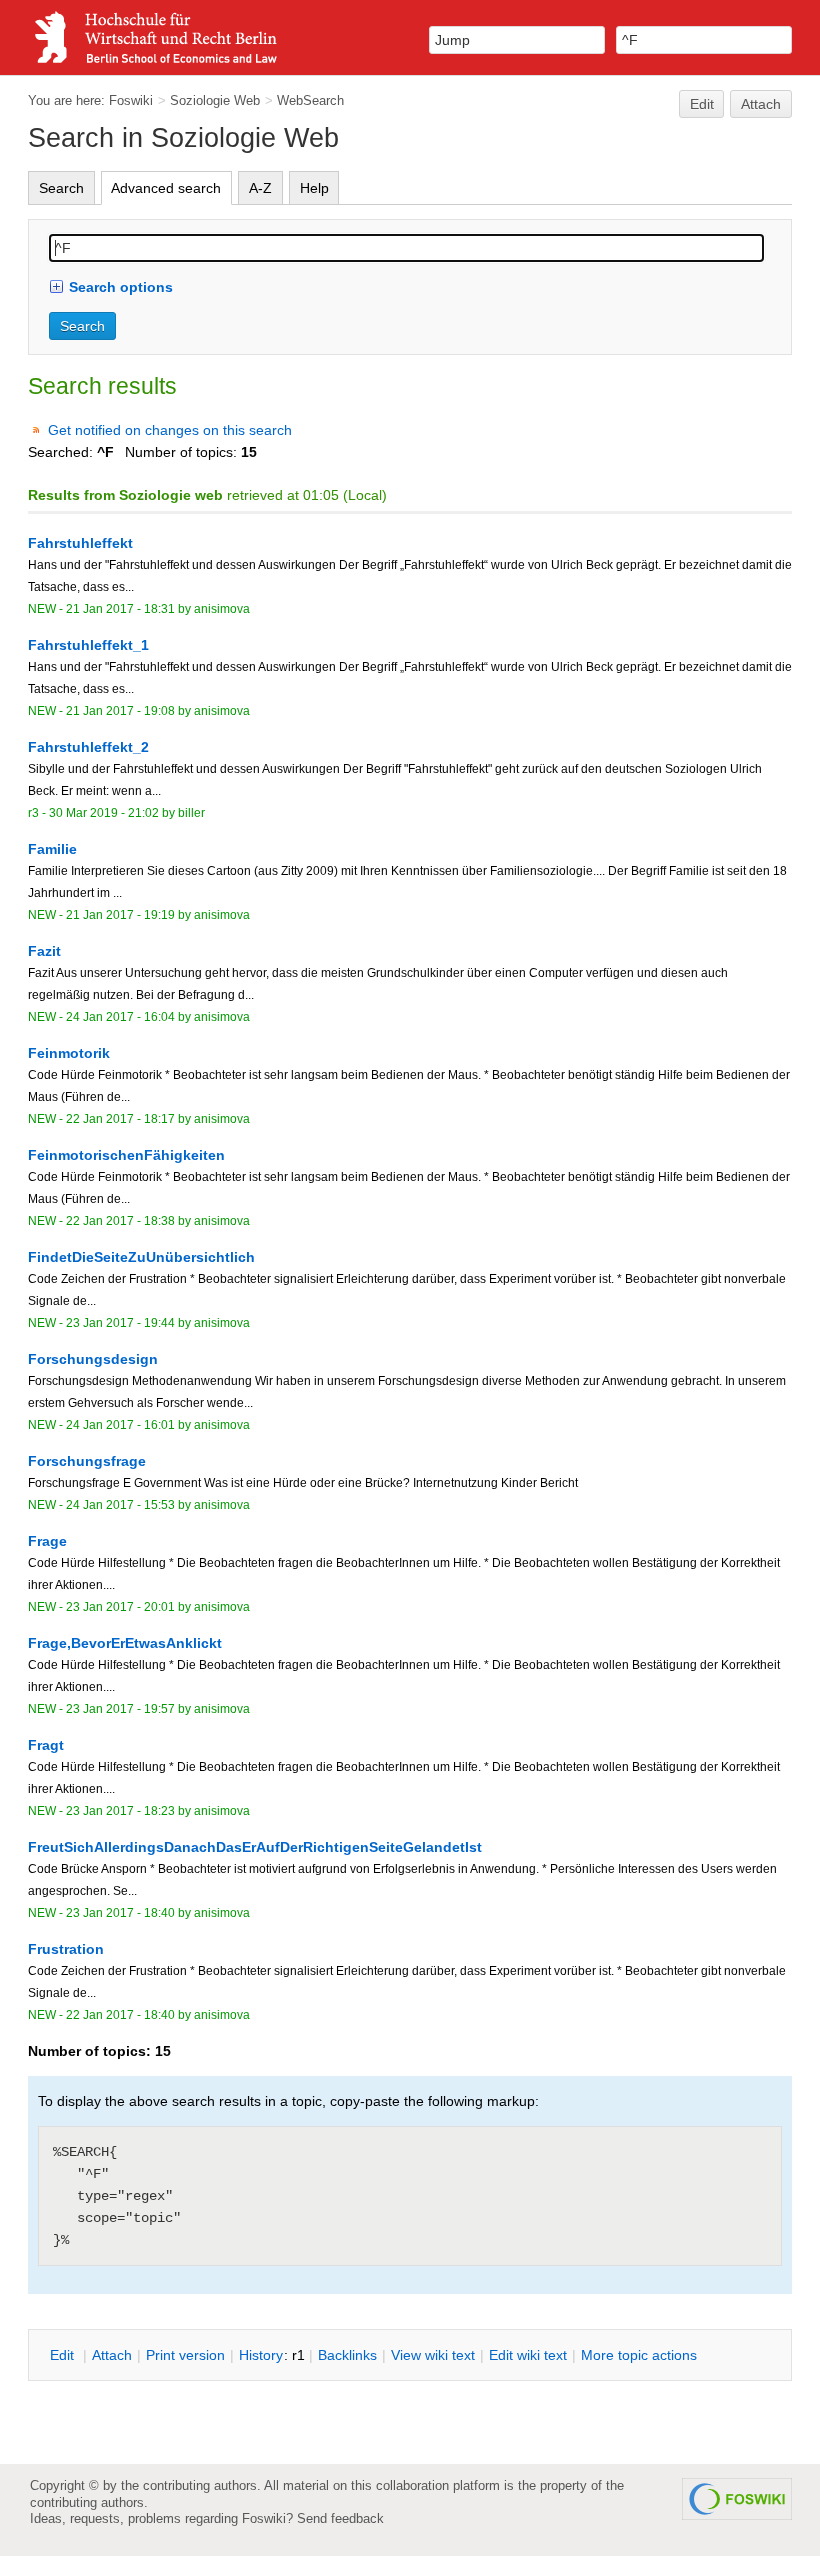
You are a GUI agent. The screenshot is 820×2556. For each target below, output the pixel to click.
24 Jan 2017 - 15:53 (120, 1505)
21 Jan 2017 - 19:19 (120, 915)
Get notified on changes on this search (170, 430)
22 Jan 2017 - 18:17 (120, 1119)
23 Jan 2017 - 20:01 (120, 1607)
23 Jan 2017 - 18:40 (120, 1913)
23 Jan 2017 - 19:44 (120, 1323)
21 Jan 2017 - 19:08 (120, 711)
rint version (185, 2355)
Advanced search (166, 188)
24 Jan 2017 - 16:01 (120, 1425)
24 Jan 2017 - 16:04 (120, 1017)
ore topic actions (639, 2355)
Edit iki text (528, 2355)
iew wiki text (433, 2355)
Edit (702, 104)
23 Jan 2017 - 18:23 (120, 1811)
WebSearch (310, 100)
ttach (112, 2355)
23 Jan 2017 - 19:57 (120, 1709)
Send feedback (340, 2518)
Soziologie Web (215, 100)
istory (261, 2355)
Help (314, 188)
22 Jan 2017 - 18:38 (120, 1221)
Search (61, 188)
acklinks (347, 2355)
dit (64, 2355)
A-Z (260, 188)
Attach (761, 104)
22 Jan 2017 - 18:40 (120, 2015)
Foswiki (131, 100)
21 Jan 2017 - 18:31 (120, 609)
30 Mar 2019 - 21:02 (104, 813)
